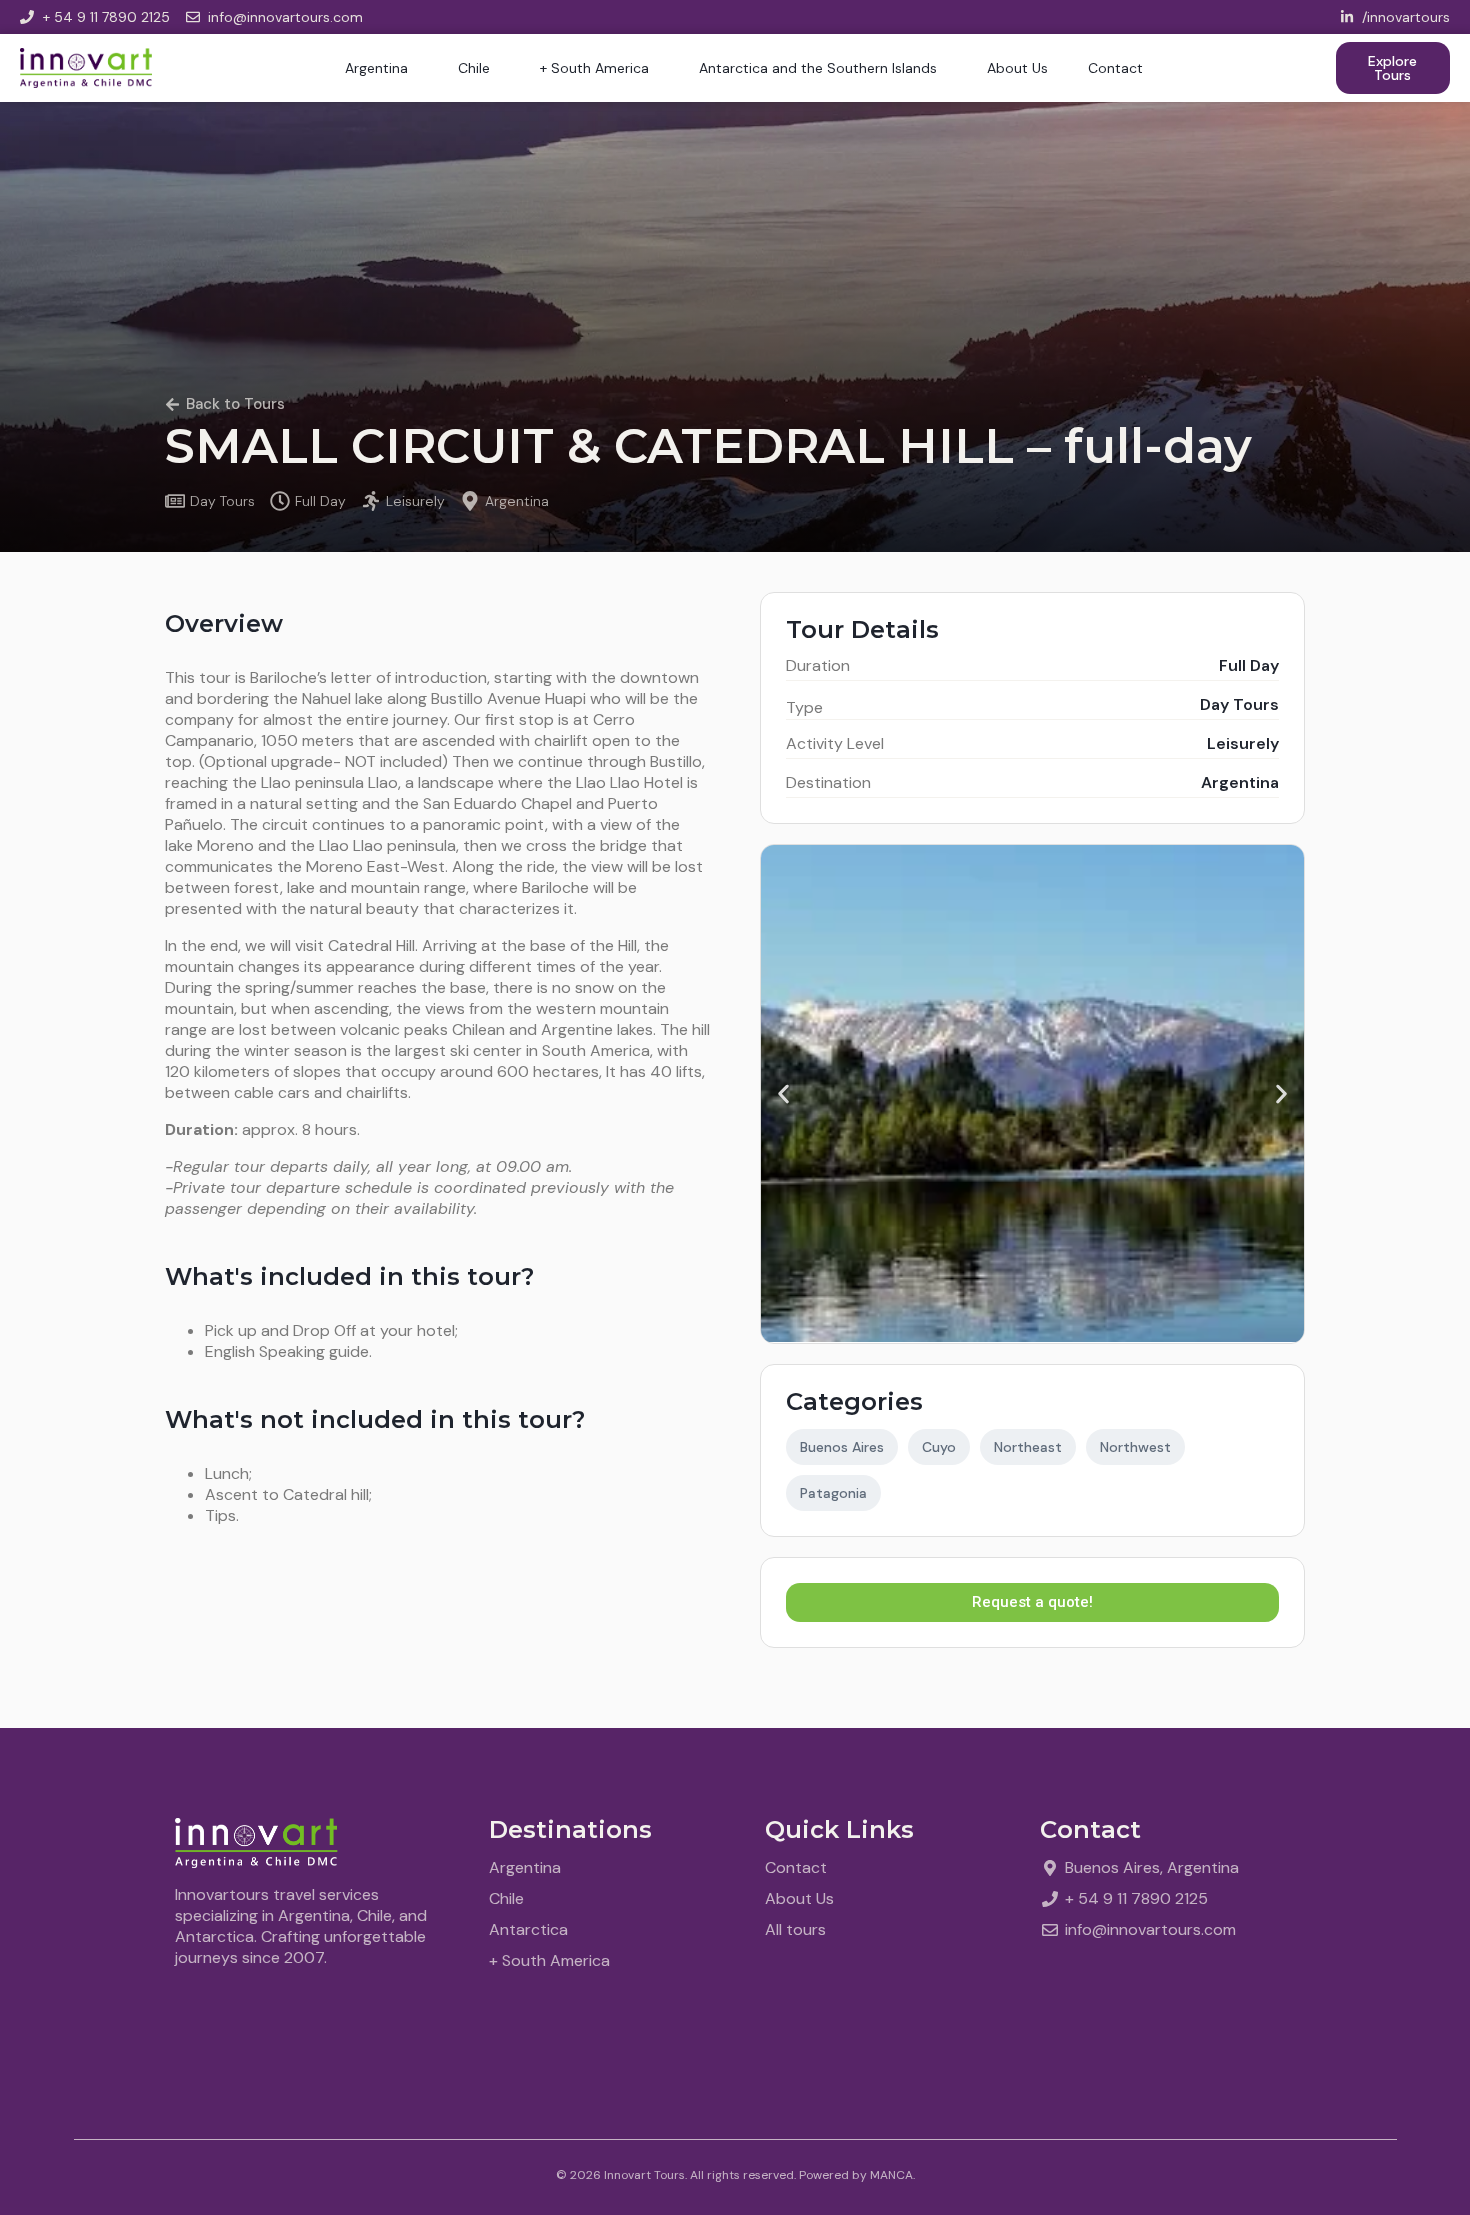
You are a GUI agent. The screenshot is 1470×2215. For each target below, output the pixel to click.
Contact (1115, 68)
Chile (474, 68)
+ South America (594, 68)
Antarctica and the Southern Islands (818, 68)
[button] (783, 1094)
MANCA (891, 2175)
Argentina (376, 68)
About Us (1017, 68)
